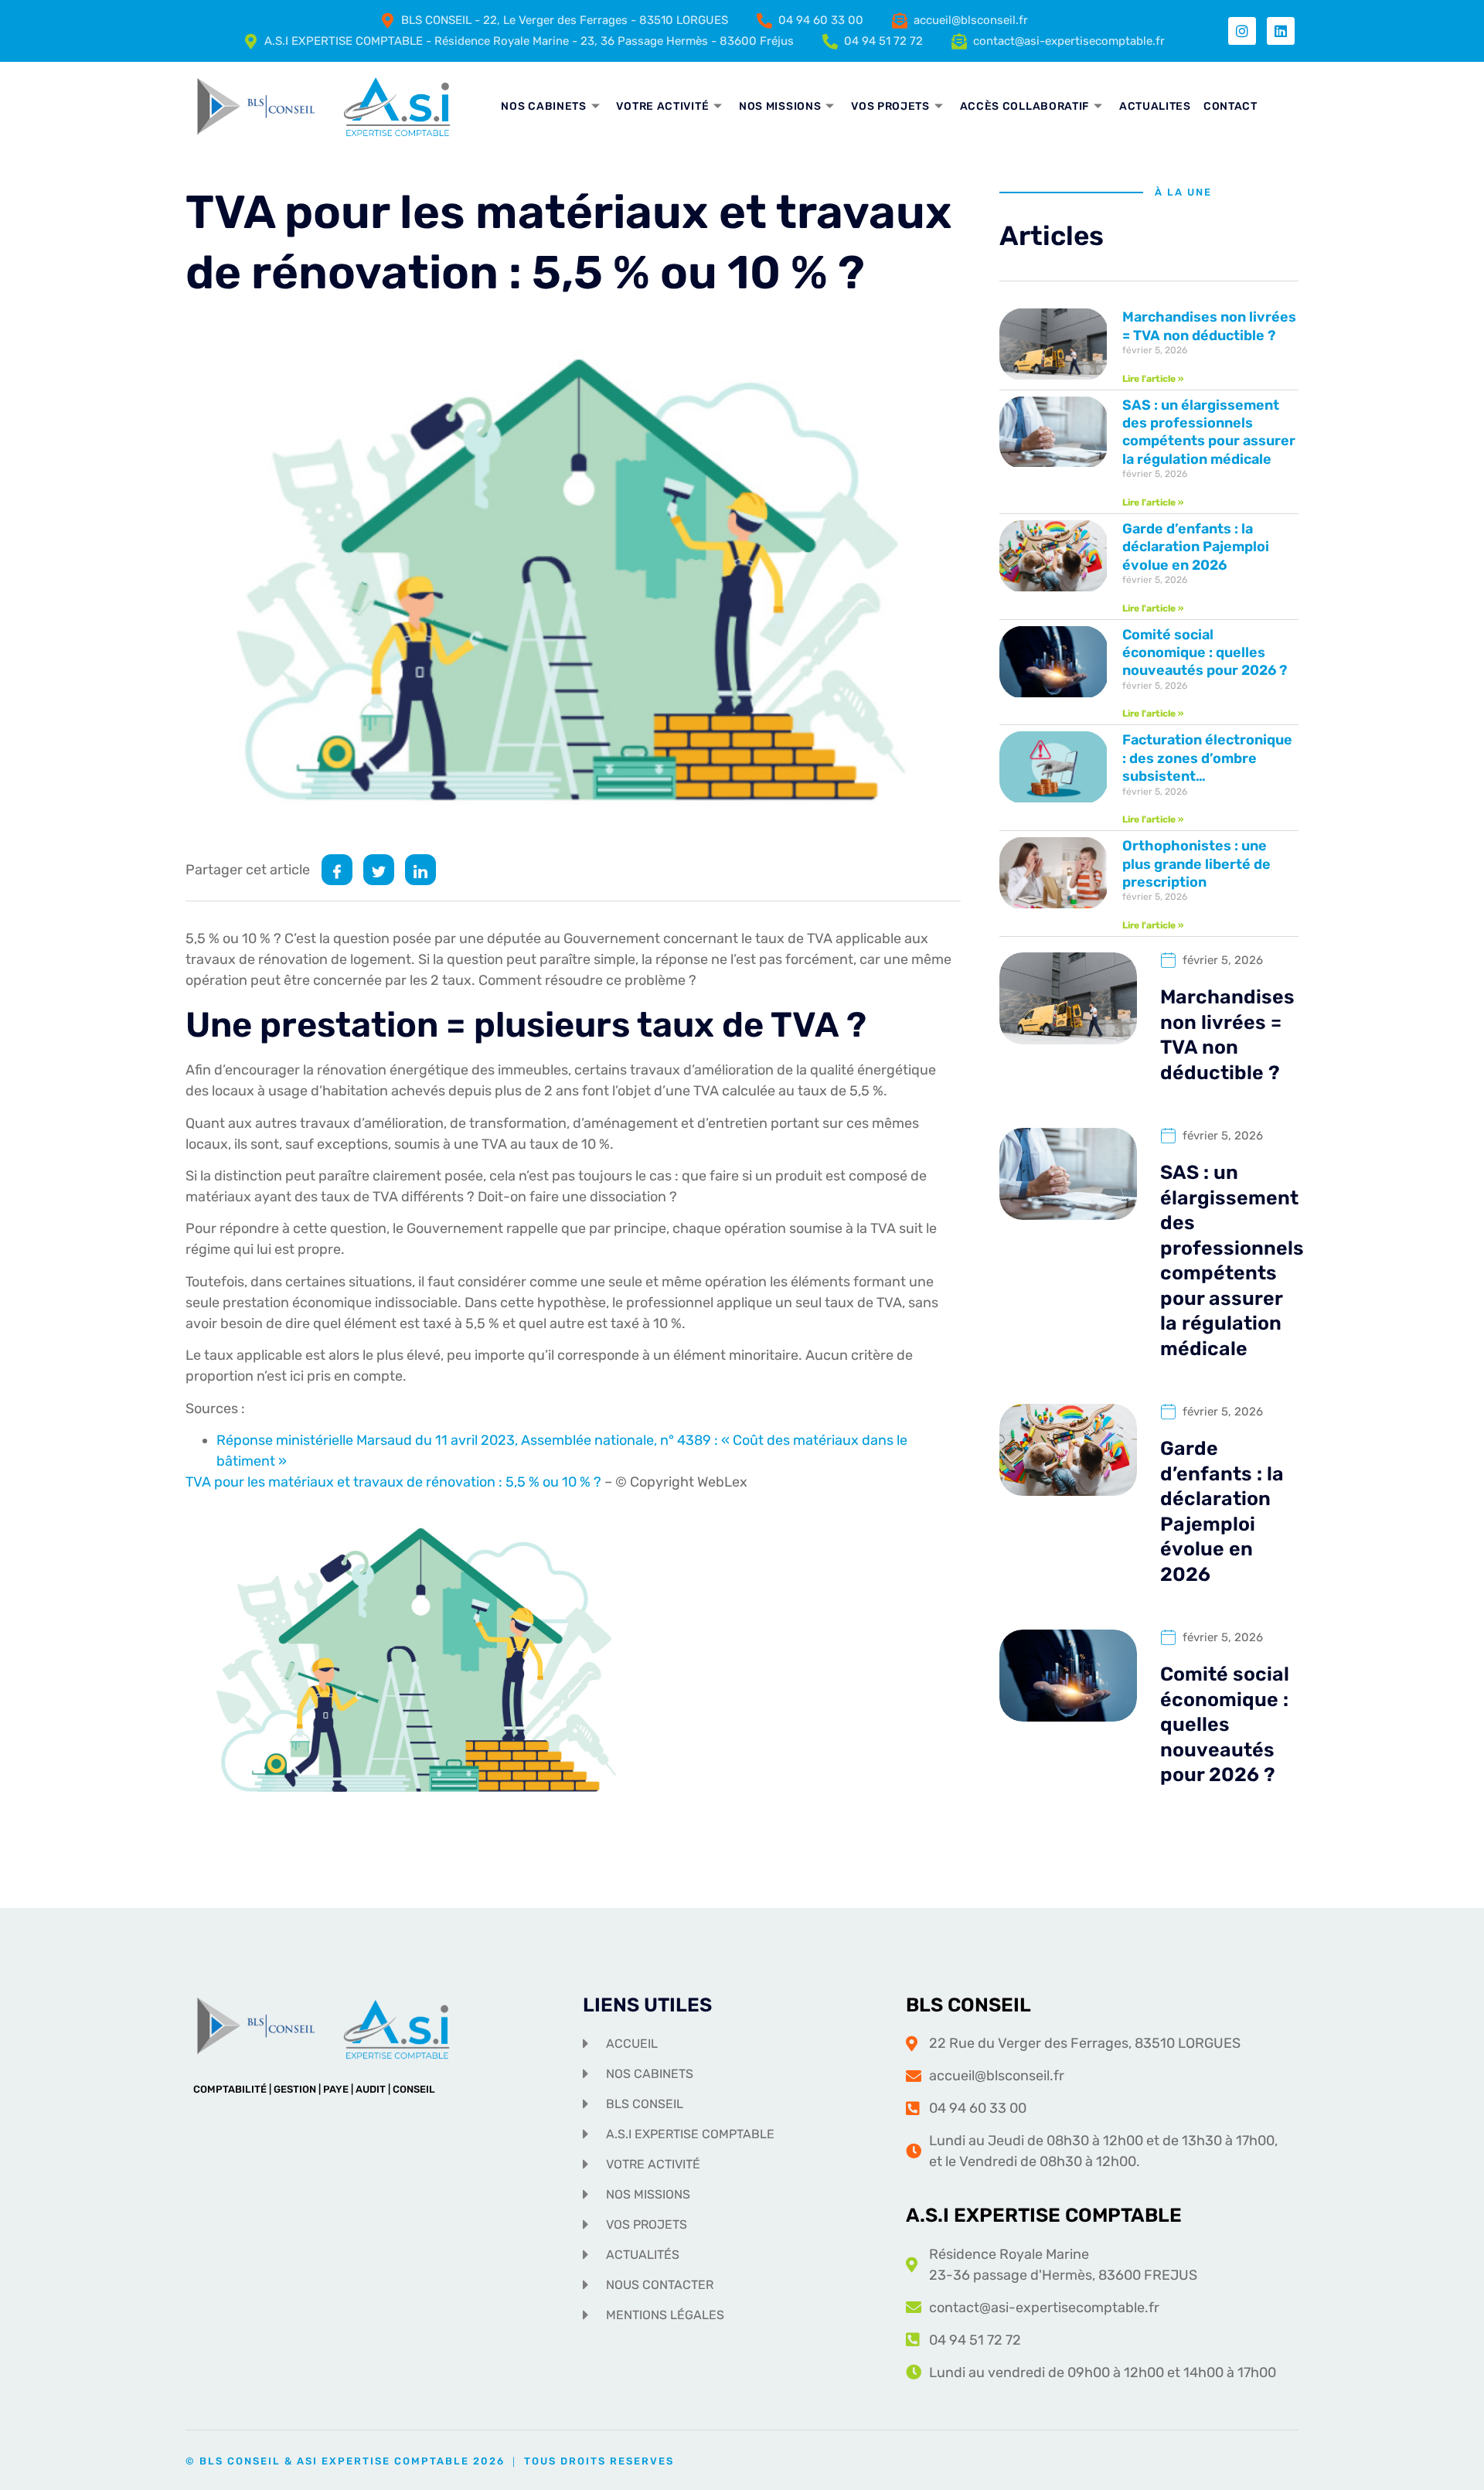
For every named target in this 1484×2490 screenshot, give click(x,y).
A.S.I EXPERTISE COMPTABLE (1044, 2215)
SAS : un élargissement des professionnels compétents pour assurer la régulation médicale (1209, 432)
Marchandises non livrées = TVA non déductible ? (1209, 326)
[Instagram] (1242, 31)
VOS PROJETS (890, 106)
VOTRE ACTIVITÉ (662, 106)
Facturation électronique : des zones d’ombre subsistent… (1207, 758)
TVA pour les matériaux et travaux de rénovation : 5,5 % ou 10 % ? (395, 1482)
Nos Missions (780, 106)
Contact (1230, 106)
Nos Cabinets (543, 106)
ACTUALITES (1155, 106)
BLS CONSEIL (968, 2005)
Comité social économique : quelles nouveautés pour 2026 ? (1205, 653)
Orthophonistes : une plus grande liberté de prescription (1196, 864)
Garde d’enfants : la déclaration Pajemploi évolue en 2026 (1196, 547)
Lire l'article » (1153, 379)
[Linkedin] (1281, 31)
